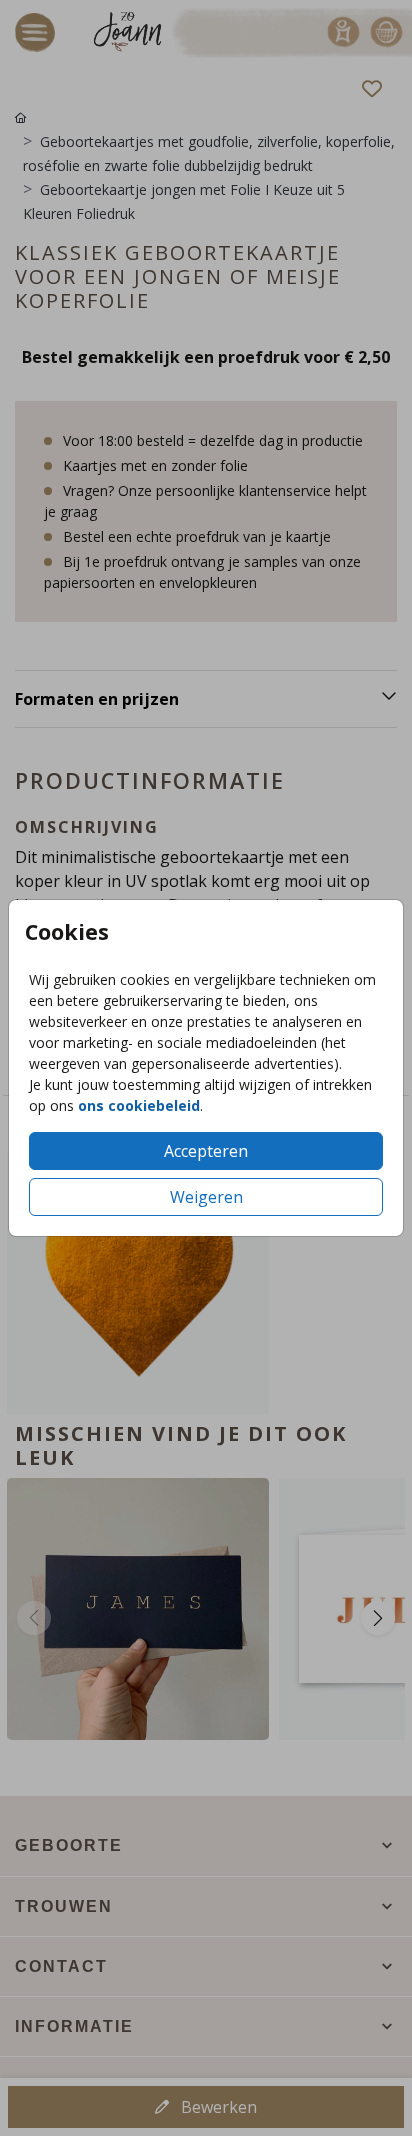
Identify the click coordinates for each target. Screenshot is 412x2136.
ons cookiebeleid (139, 1105)
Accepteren (206, 1151)
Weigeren (206, 1197)
